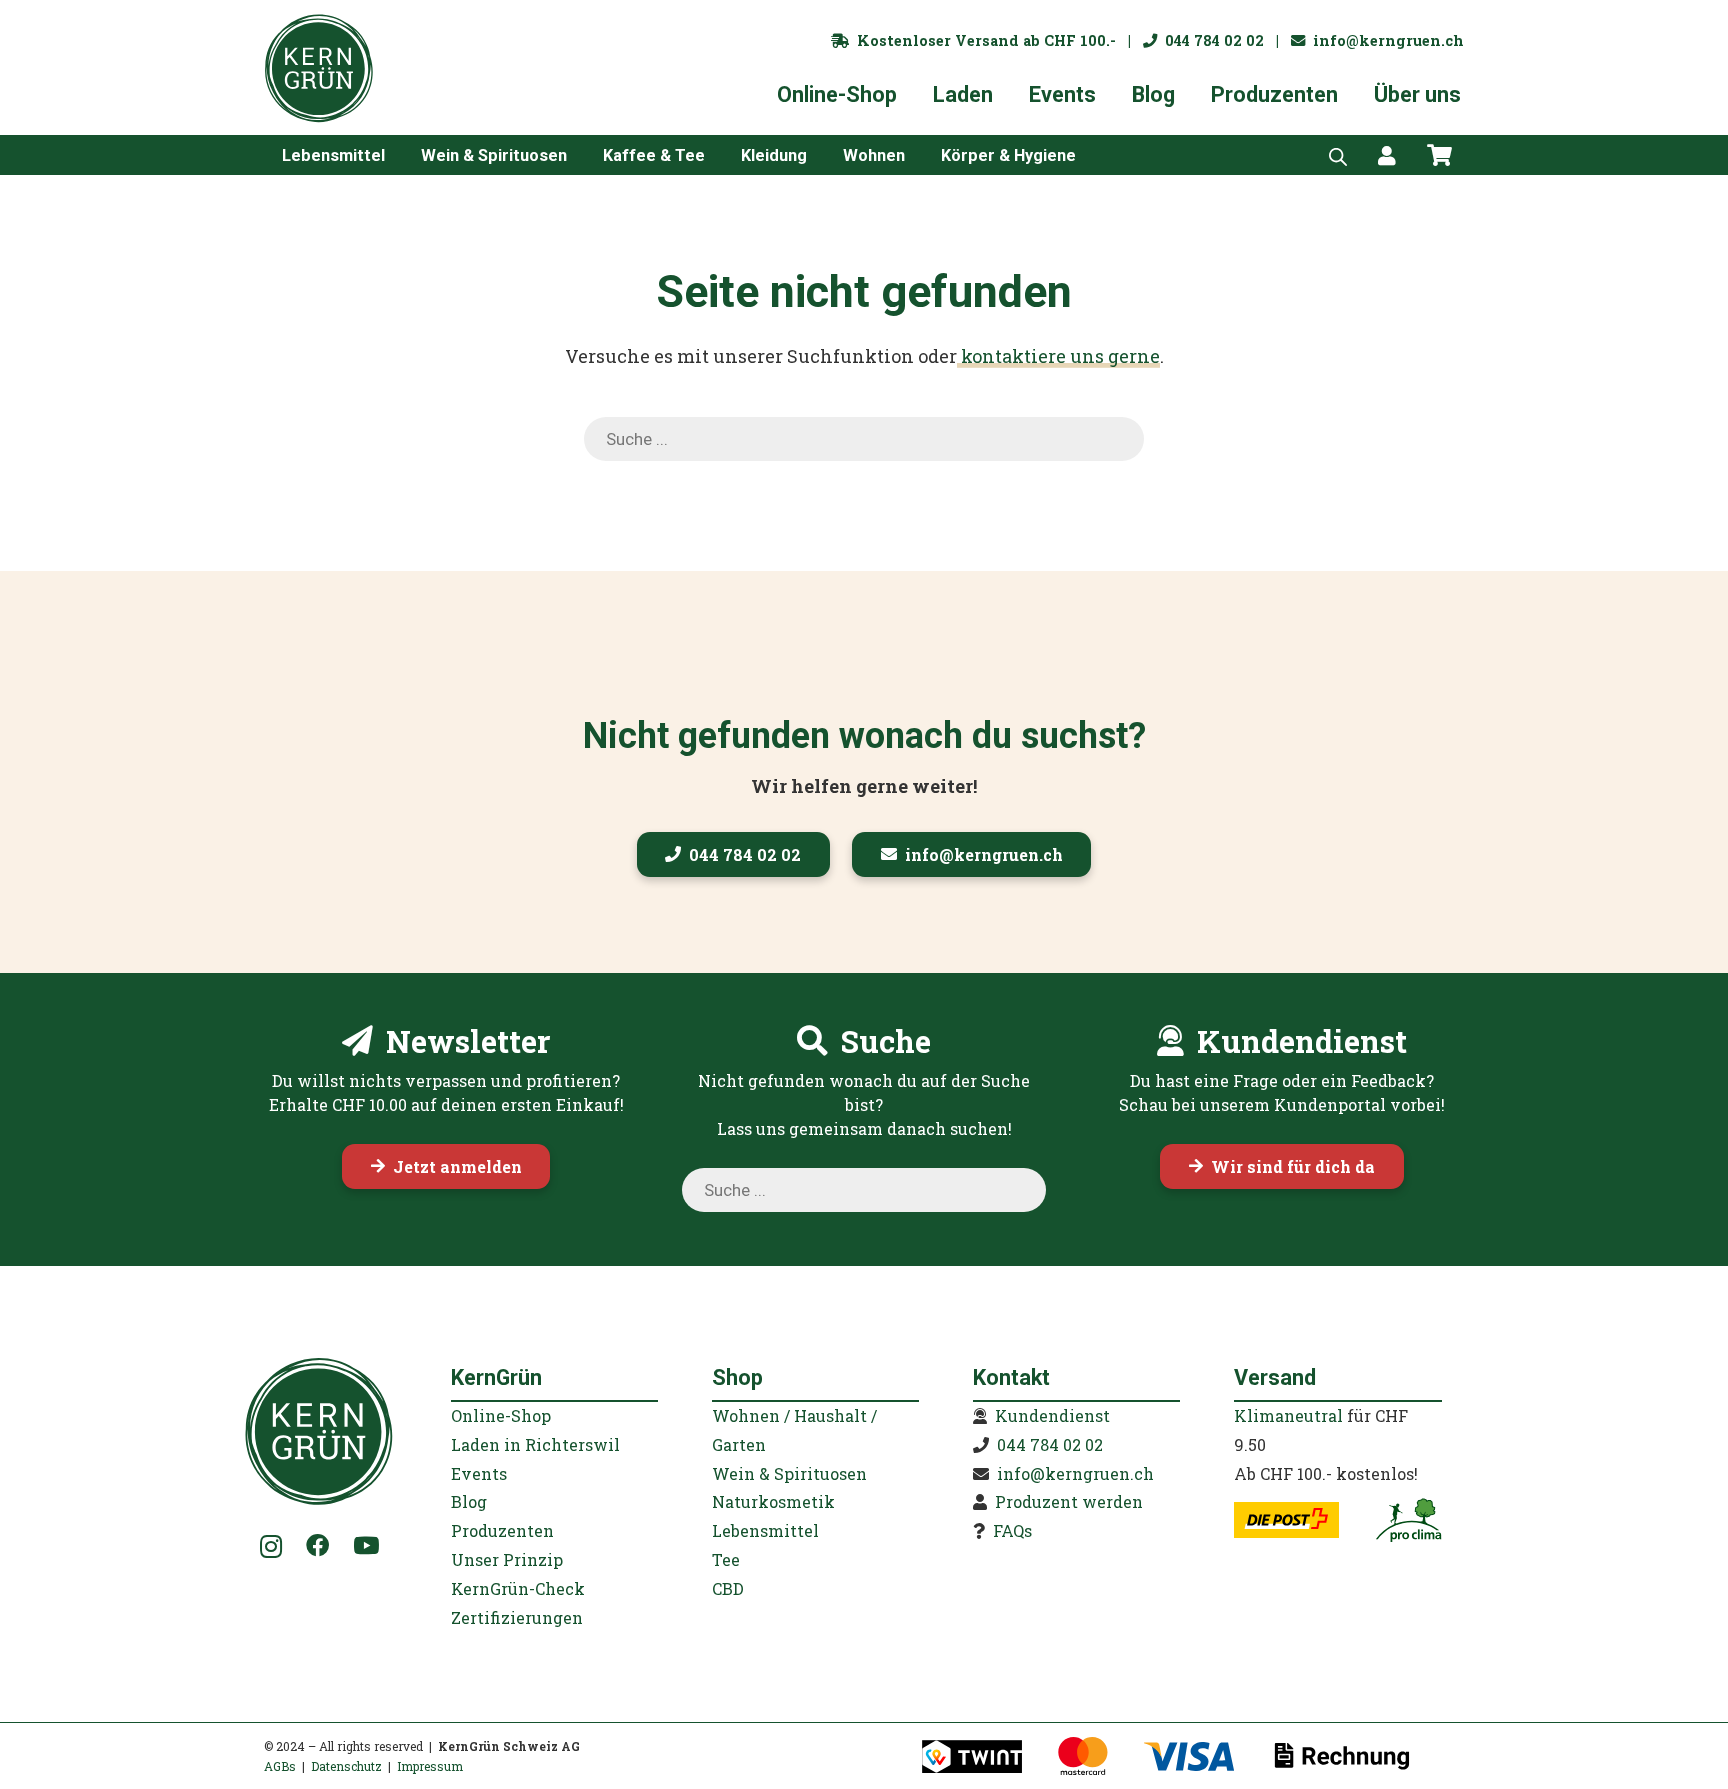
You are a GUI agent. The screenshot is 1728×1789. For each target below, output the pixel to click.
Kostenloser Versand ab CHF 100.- (982, 40)
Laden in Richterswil (535, 1444)
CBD (728, 1588)
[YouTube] (366, 1545)
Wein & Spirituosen (789, 1473)
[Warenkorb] (1440, 155)
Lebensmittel (765, 1530)
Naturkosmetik (773, 1501)
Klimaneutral (1288, 1415)
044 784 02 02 (1210, 40)
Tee (726, 1559)
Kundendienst (1052, 1415)
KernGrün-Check (518, 1588)
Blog (469, 1501)
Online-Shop (501, 1415)
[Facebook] (317, 1545)
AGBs (280, 1766)
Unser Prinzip (507, 1559)
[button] (399, 154)
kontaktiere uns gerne (1058, 356)
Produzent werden (1069, 1501)
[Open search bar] (1338, 155)
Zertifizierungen (517, 1617)
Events (479, 1473)
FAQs (1012, 1530)
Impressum (430, 1766)
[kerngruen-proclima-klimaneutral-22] (1408, 1520)
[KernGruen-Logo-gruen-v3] (319, 68)
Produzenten (502, 1530)
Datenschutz (346, 1766)
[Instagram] (271, 1547)
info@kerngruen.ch (1384, 40)
